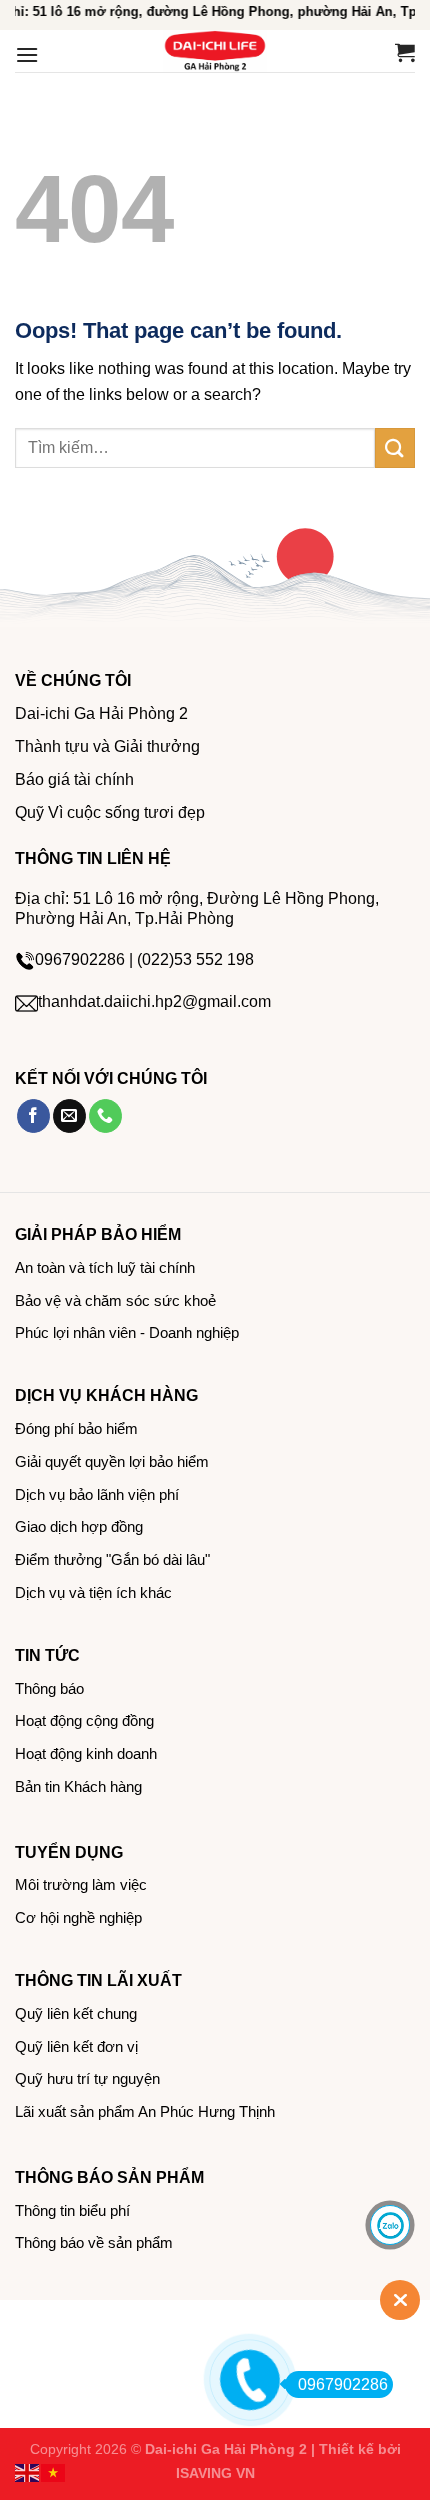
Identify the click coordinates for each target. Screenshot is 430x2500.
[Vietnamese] (54, 2471)
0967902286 (343, 2384)
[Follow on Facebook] (33, 1116)
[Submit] (395, 447)
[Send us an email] (69, 1116)
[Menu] (27, 54)
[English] (28, 2471)
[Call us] (105, 1116)
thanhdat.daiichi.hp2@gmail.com (154, 1001)
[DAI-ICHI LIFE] (215, 51)
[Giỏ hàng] (405, 52)
